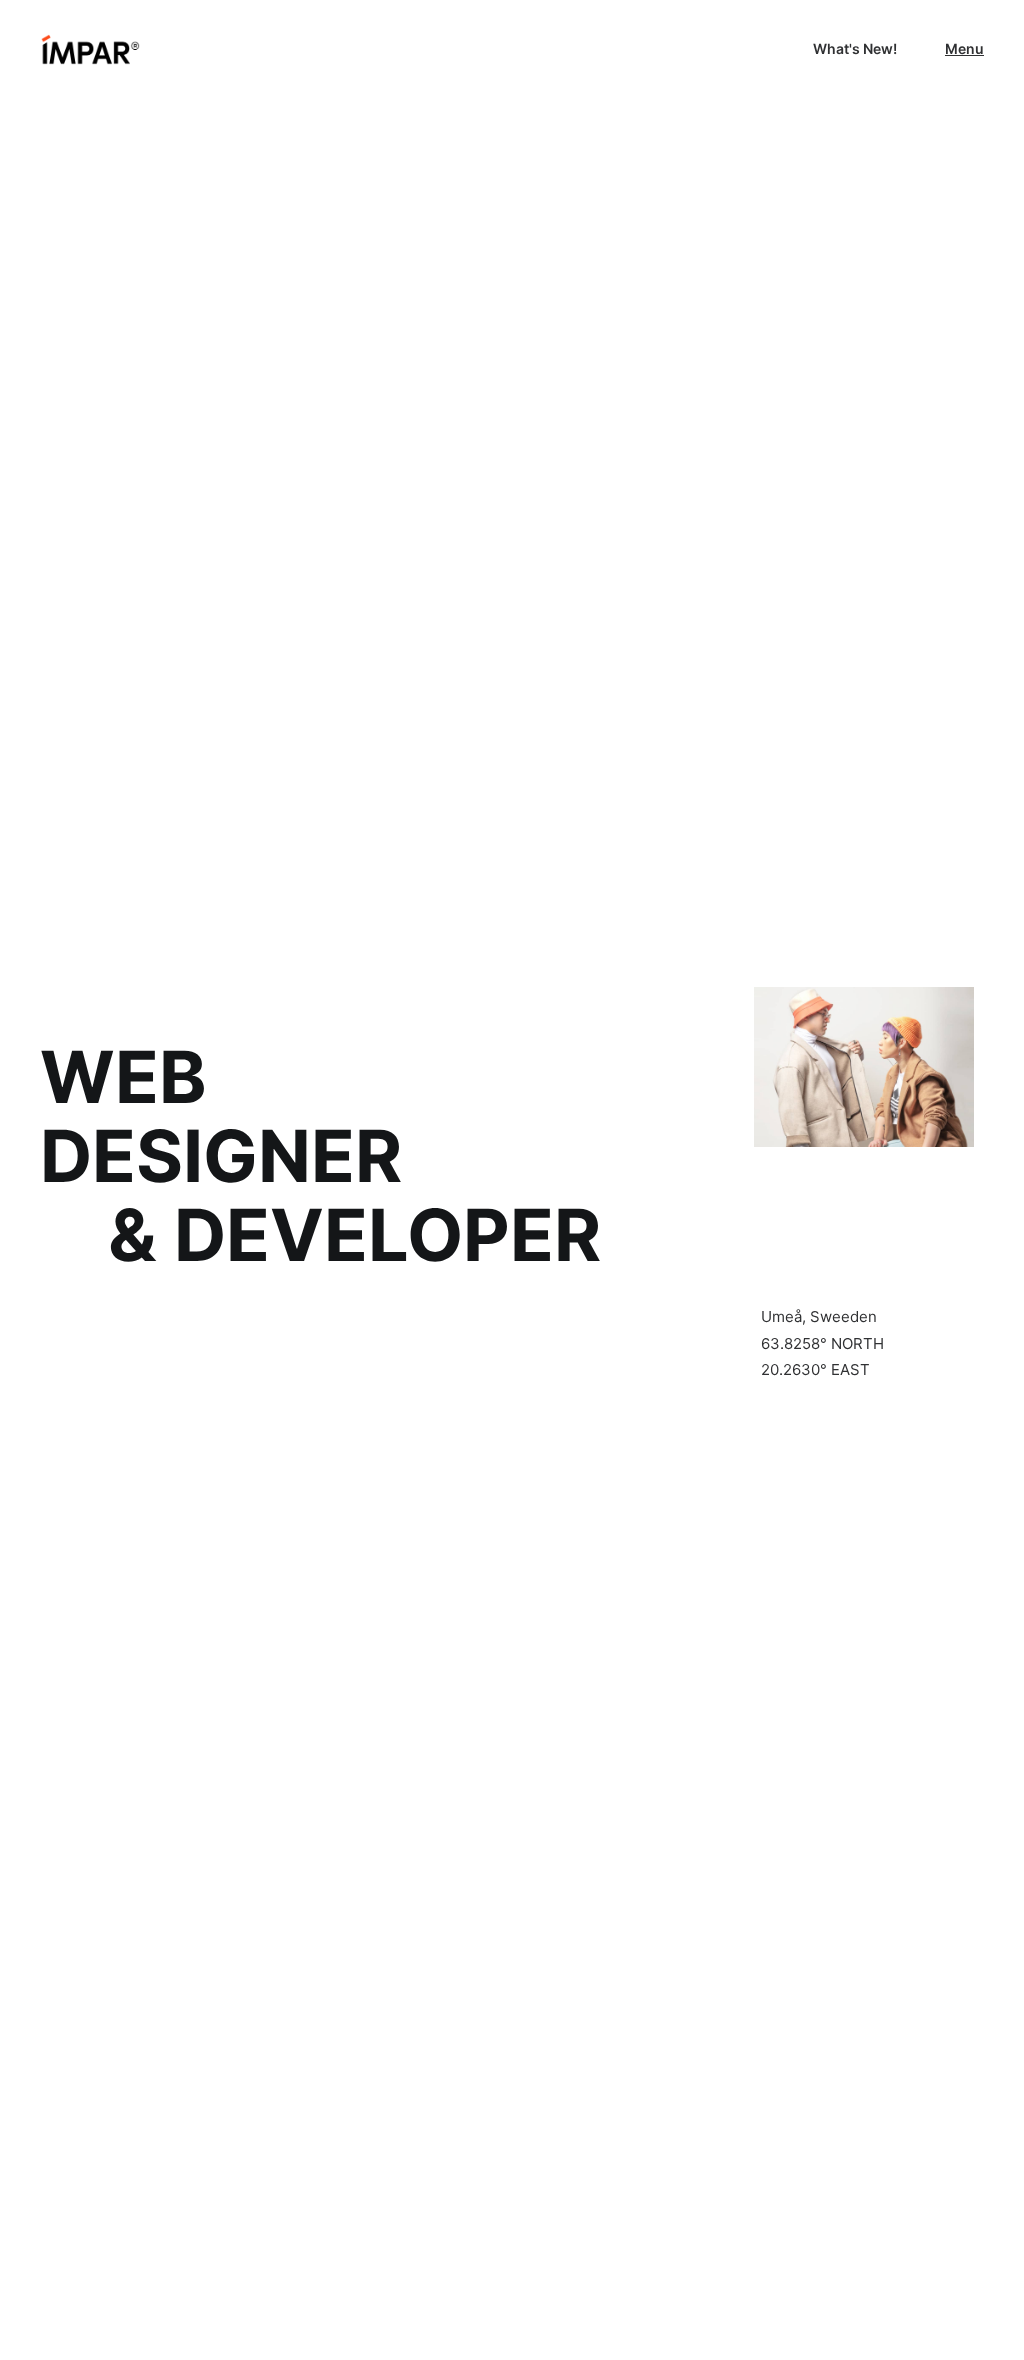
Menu (964, 48)
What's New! (855, 48)
